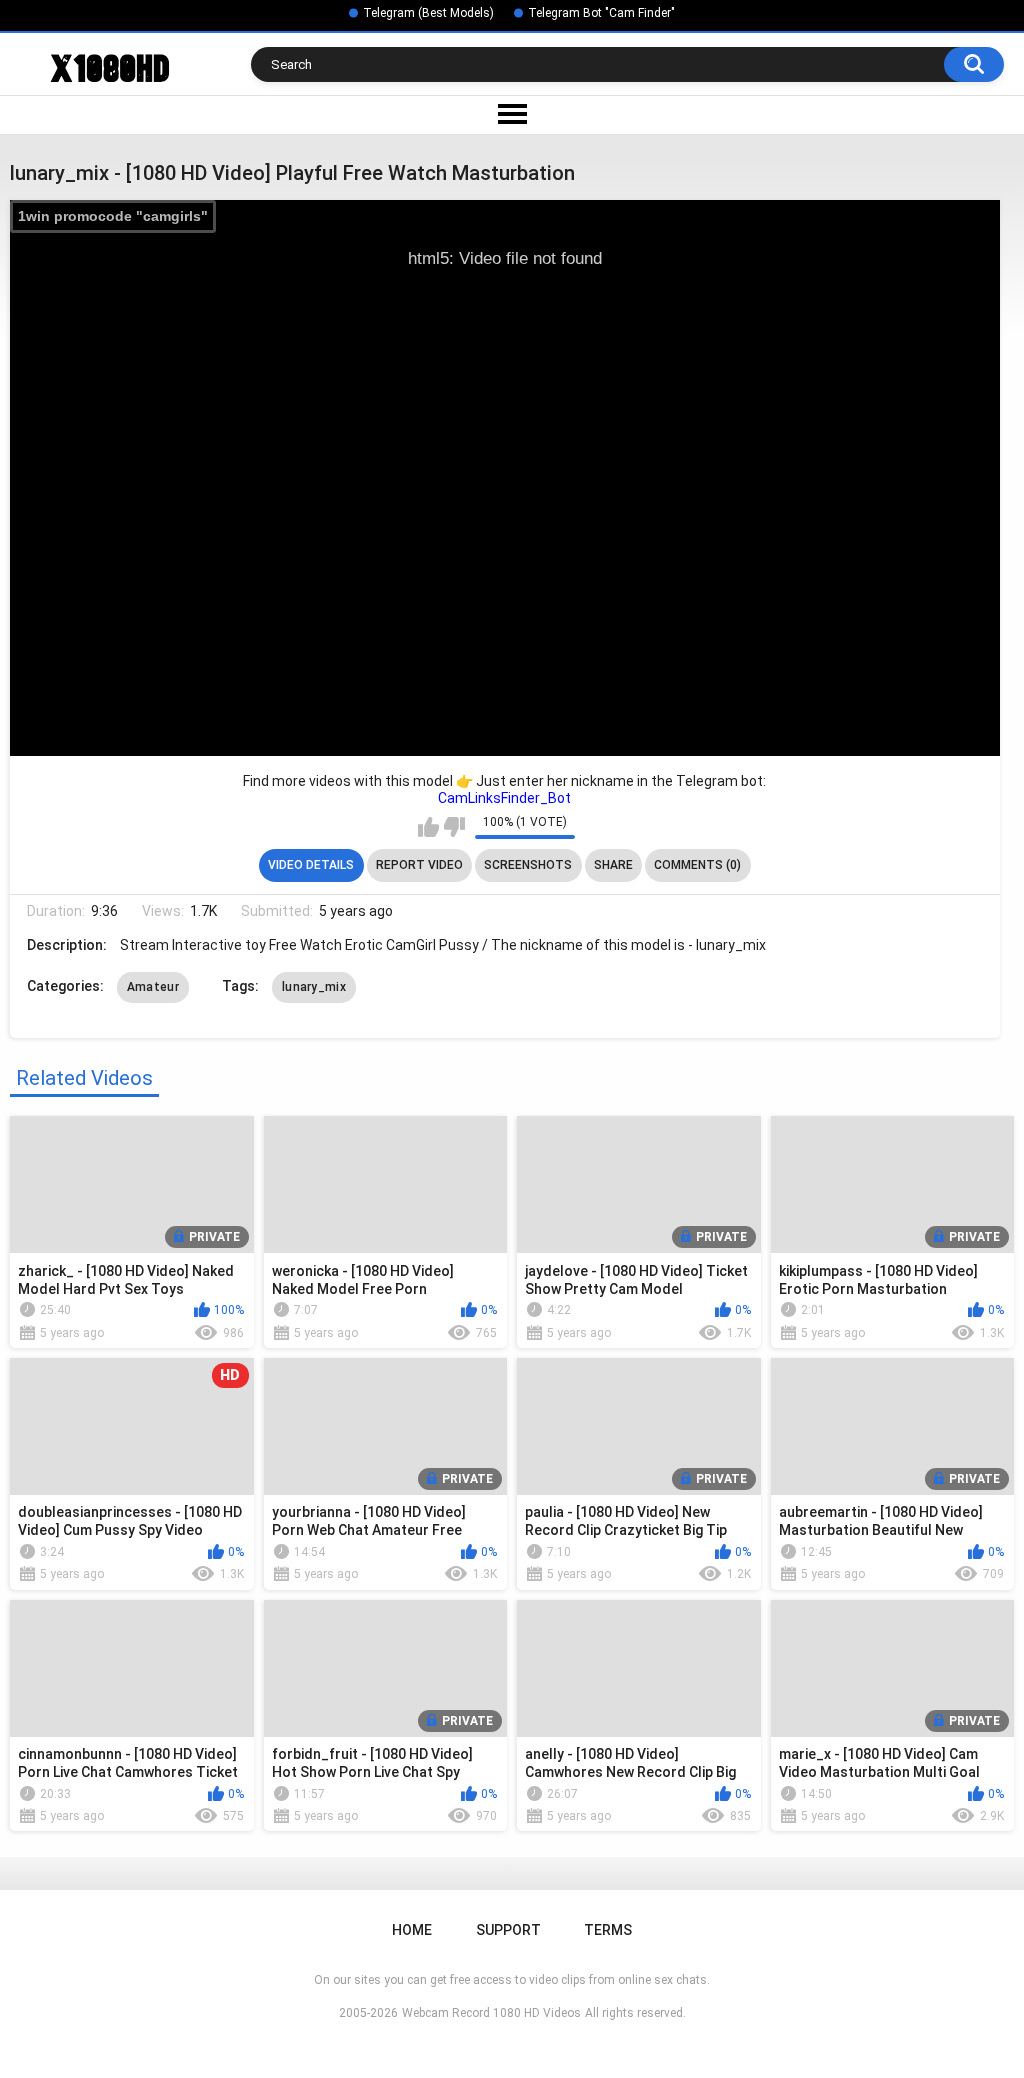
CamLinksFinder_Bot (504, 798)
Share (613, 865)
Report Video (419, 865)
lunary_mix (314, 987)
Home (412, 1930)
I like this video (428, 827)
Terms (608, 1930)
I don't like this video (454, 827)
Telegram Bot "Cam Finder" (601, 13)
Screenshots (528, 865)
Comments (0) (697, 865)
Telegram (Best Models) (428, 13)
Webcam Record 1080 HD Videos (491, 2013)
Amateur (153, 987)
